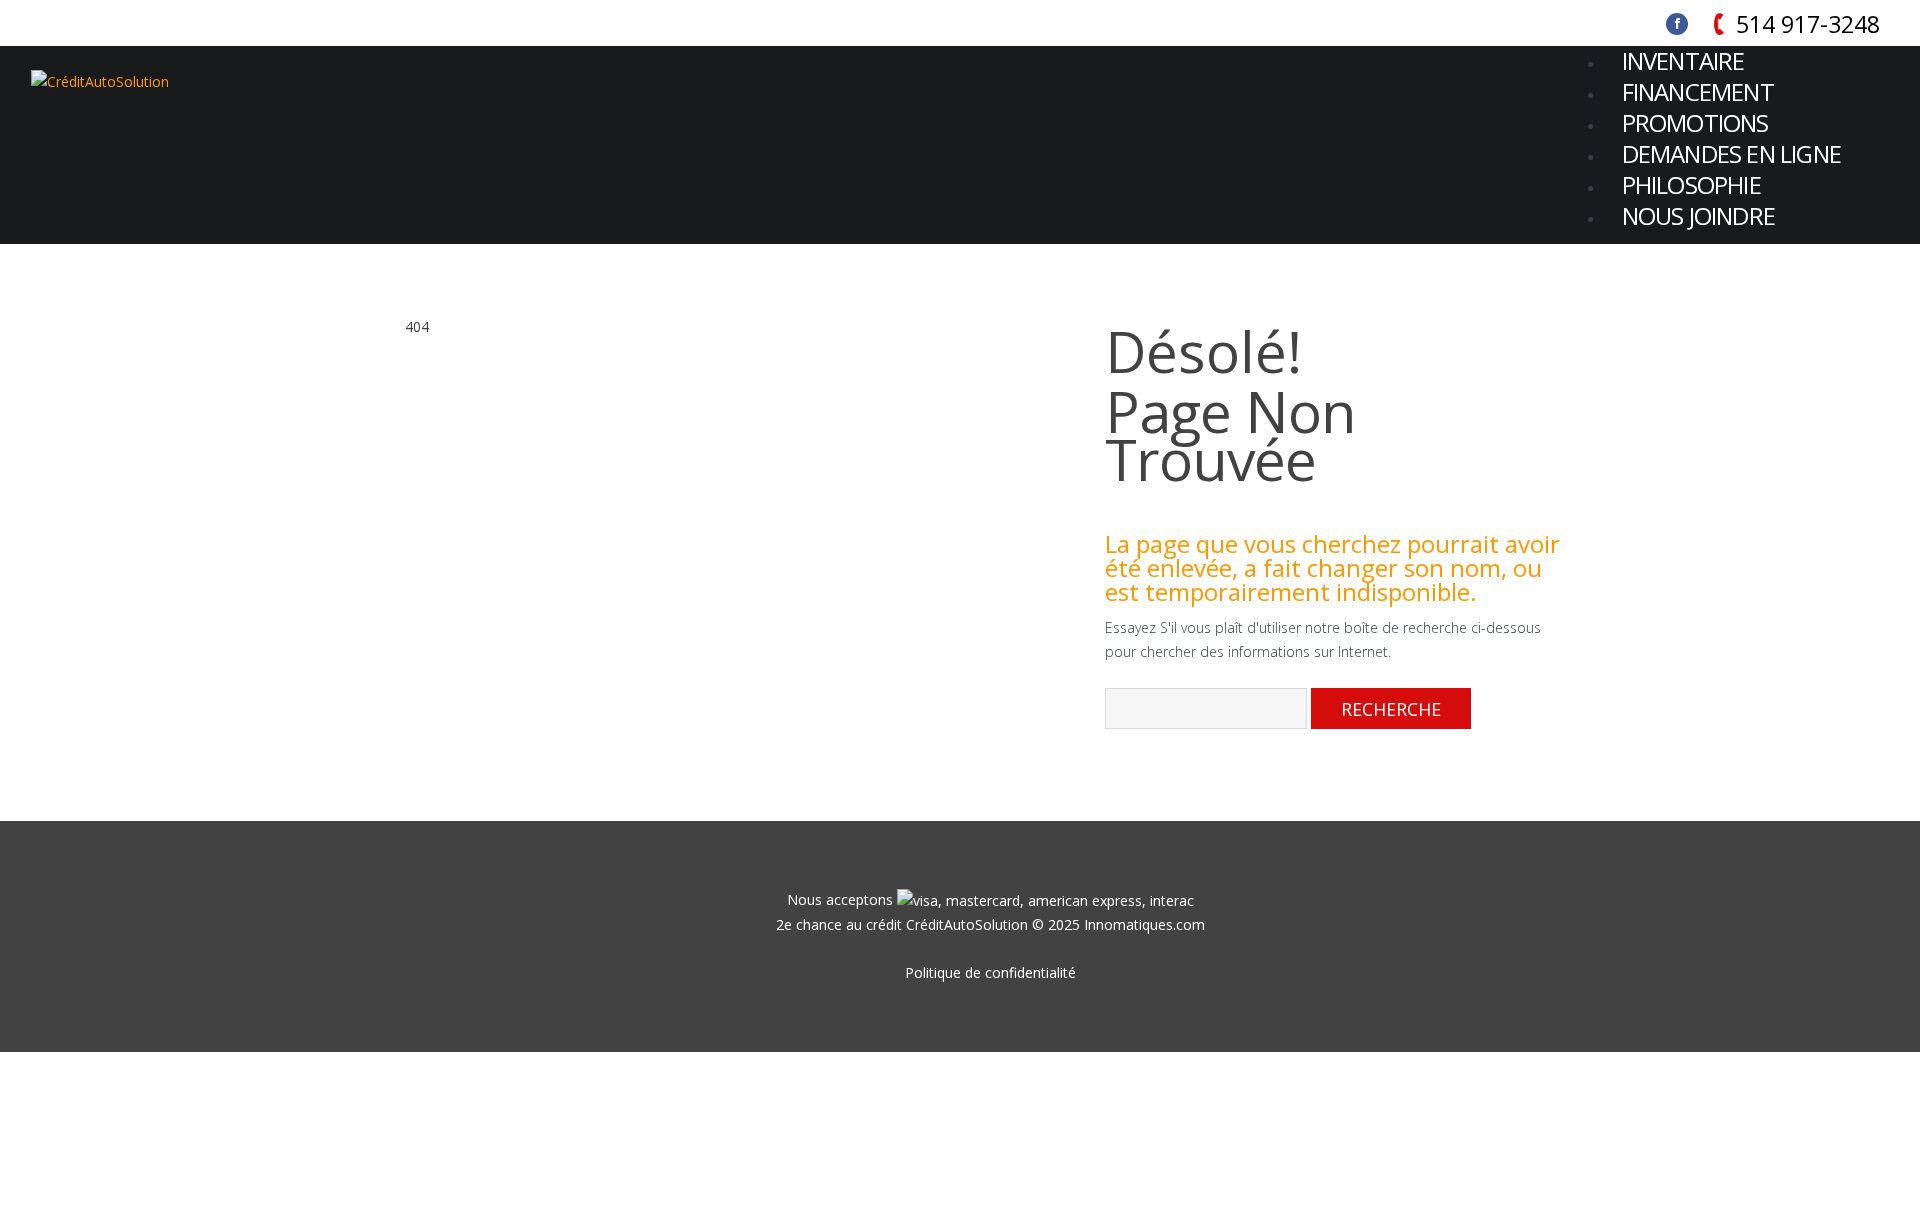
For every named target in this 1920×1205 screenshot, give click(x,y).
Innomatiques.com (1144, 924)
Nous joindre (1698, 215)
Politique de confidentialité (990, 972)
